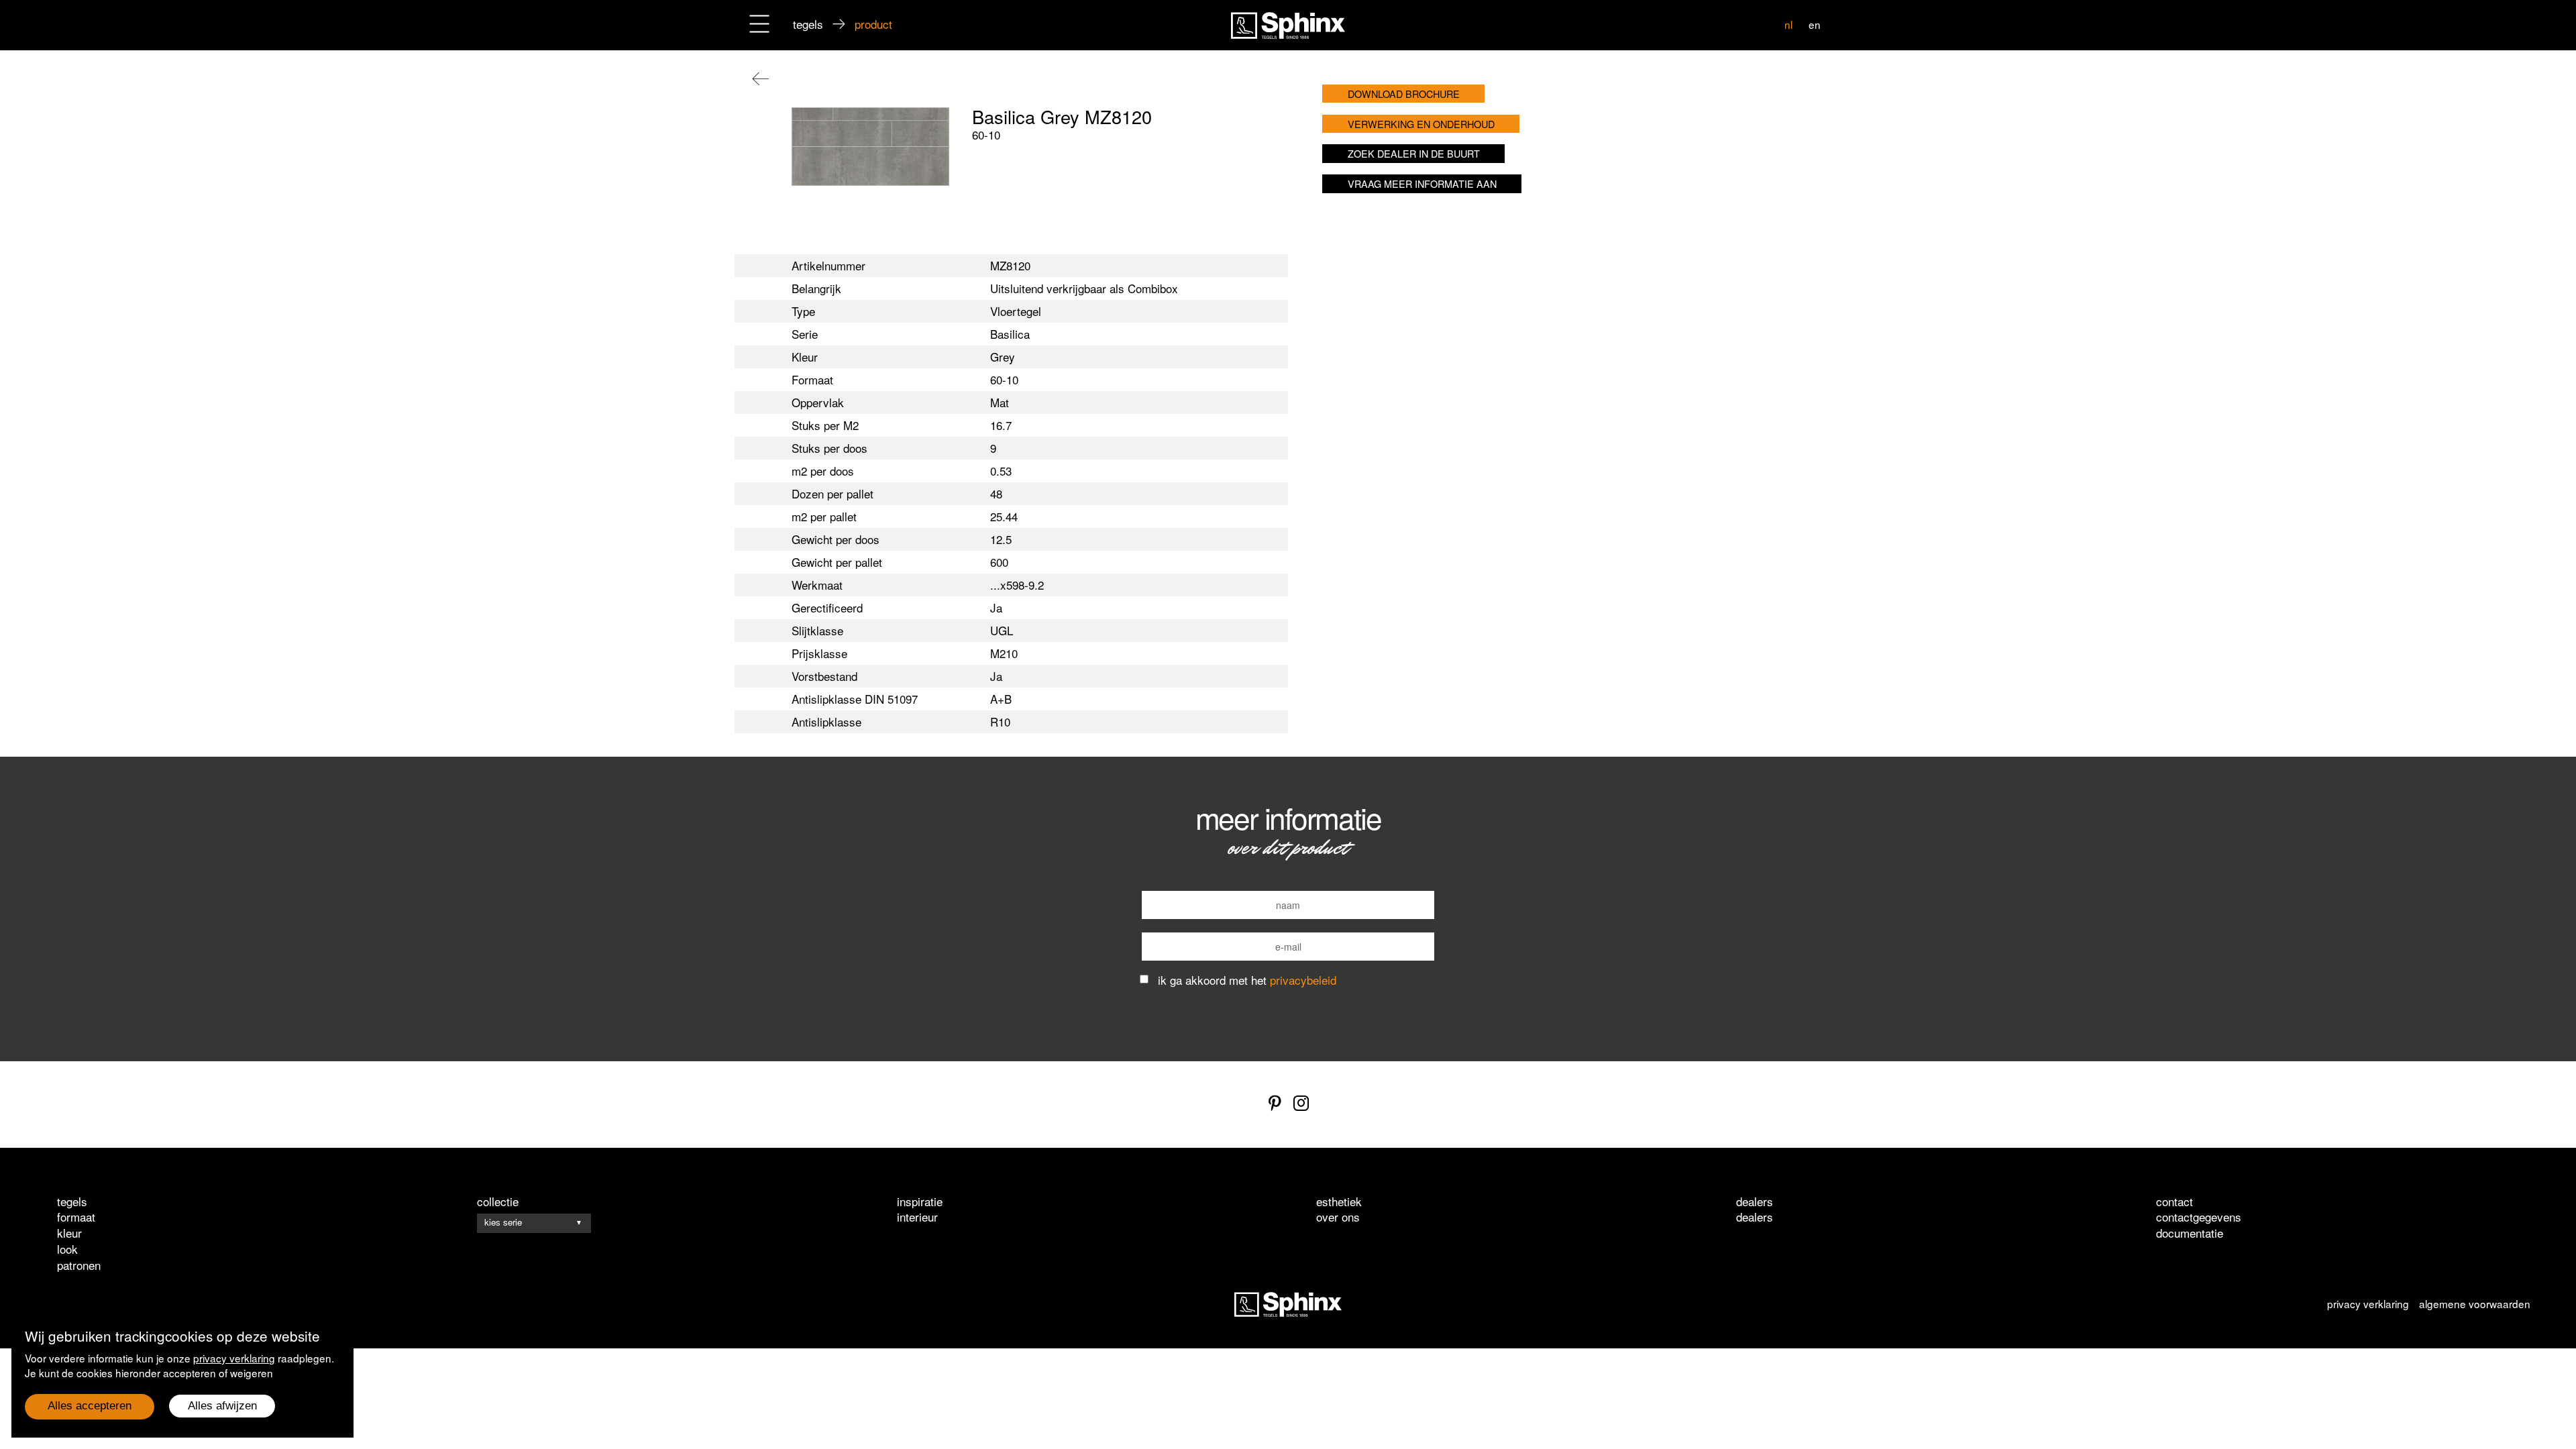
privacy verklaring (234, 1358)
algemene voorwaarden (2475, 1303)
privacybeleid (1303, 980)
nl (1788, 24)
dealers (1755, 1217)
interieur (917, 1217)
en (1815, 24)
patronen (79, 1265)
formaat (76, 1217)
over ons (1338, 1217)
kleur (69, 1233)
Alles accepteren (90, 1406)
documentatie (2190, 1233)
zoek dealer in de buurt (1414, 153)
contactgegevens (2199, 1217)
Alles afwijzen (222, 1406)
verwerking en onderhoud (1421, 124)
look (67, 1249)
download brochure (1404, 94)
